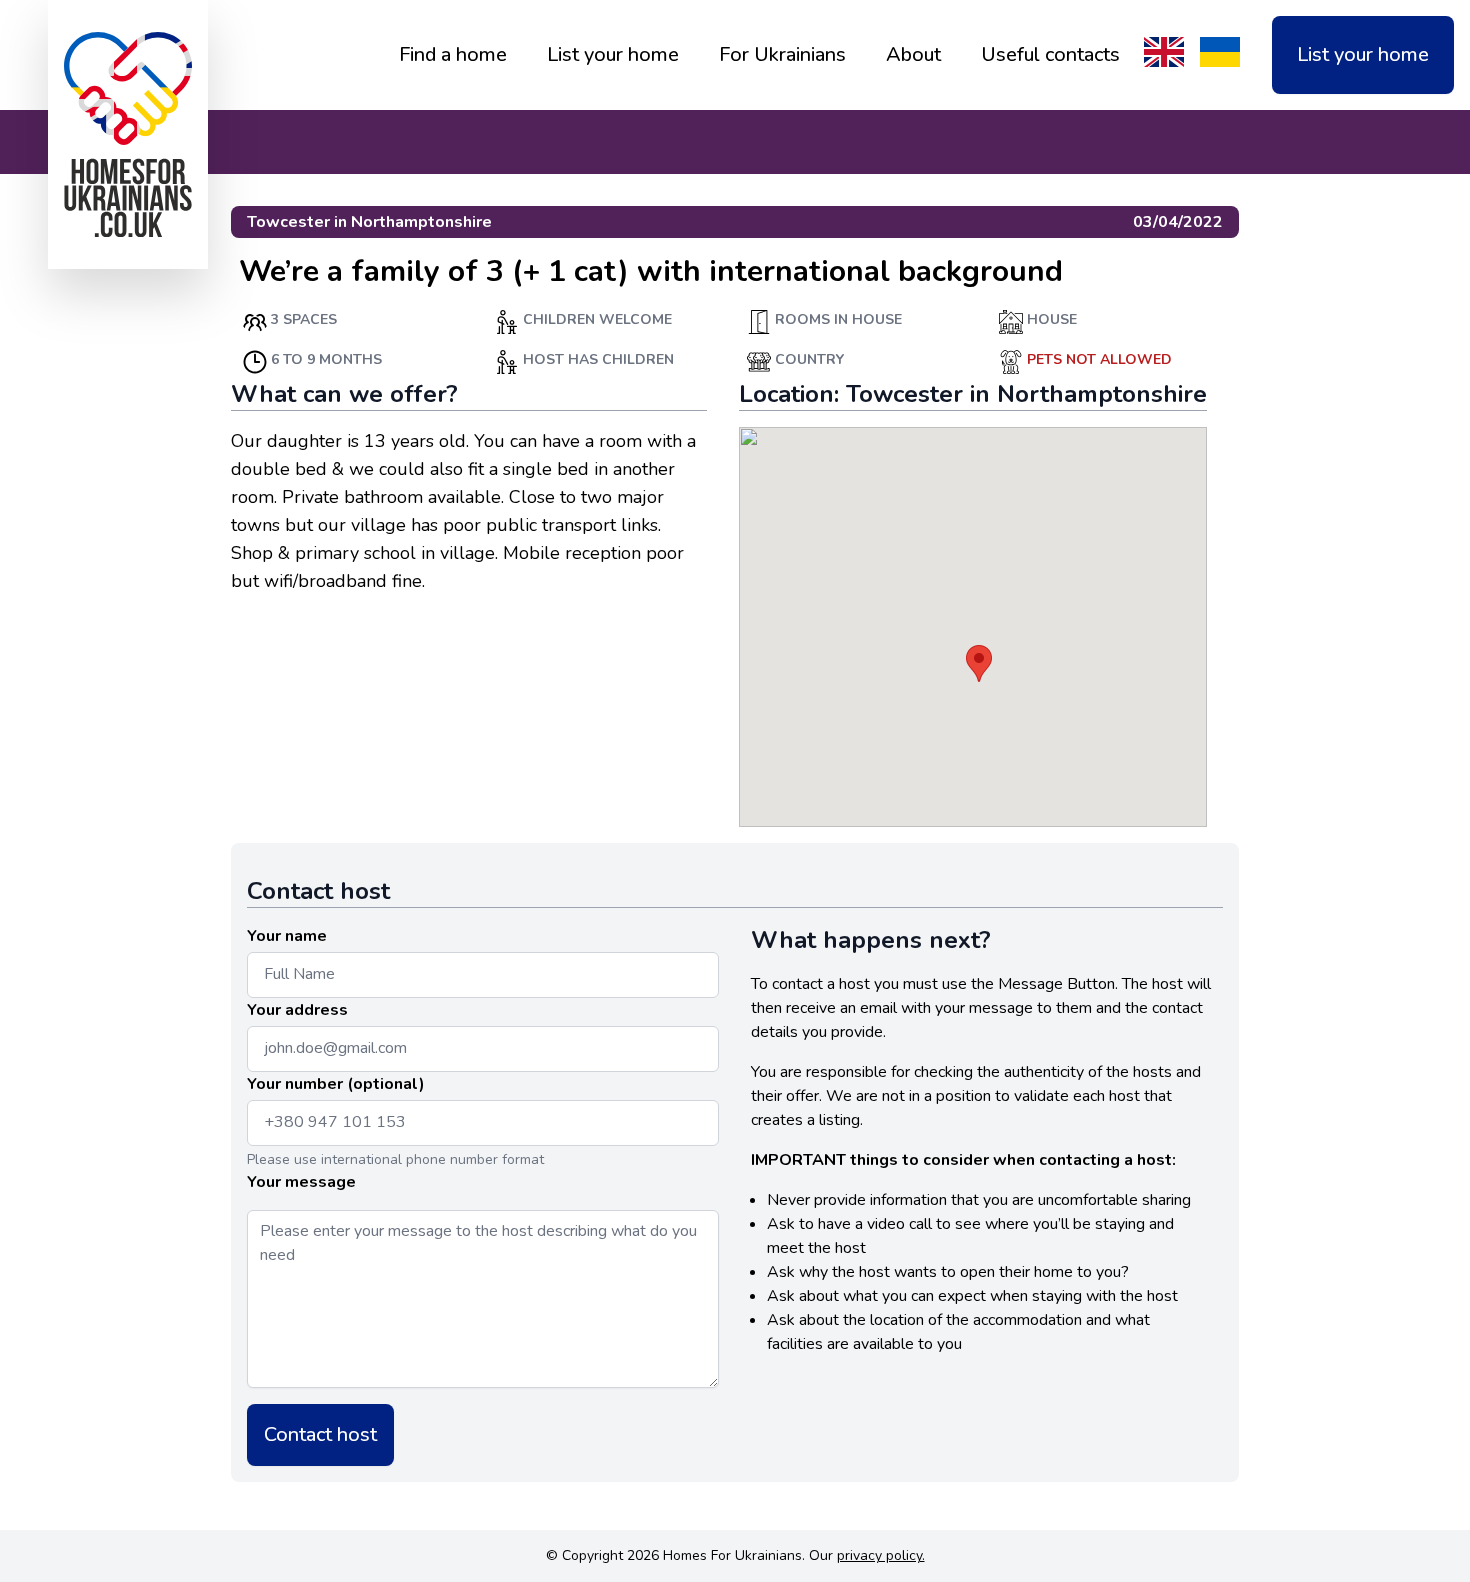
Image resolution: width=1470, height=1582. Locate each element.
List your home (613, 54)
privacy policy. (881, 1555)
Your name (287, 936)
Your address (297, 1010)
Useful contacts (1050, 54)
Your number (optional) (336, 1084)
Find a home (453, 54)
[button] (979, 663)
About (913, 54)
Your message (301, 1182)
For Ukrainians (782, 54)
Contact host (320, 1434)
